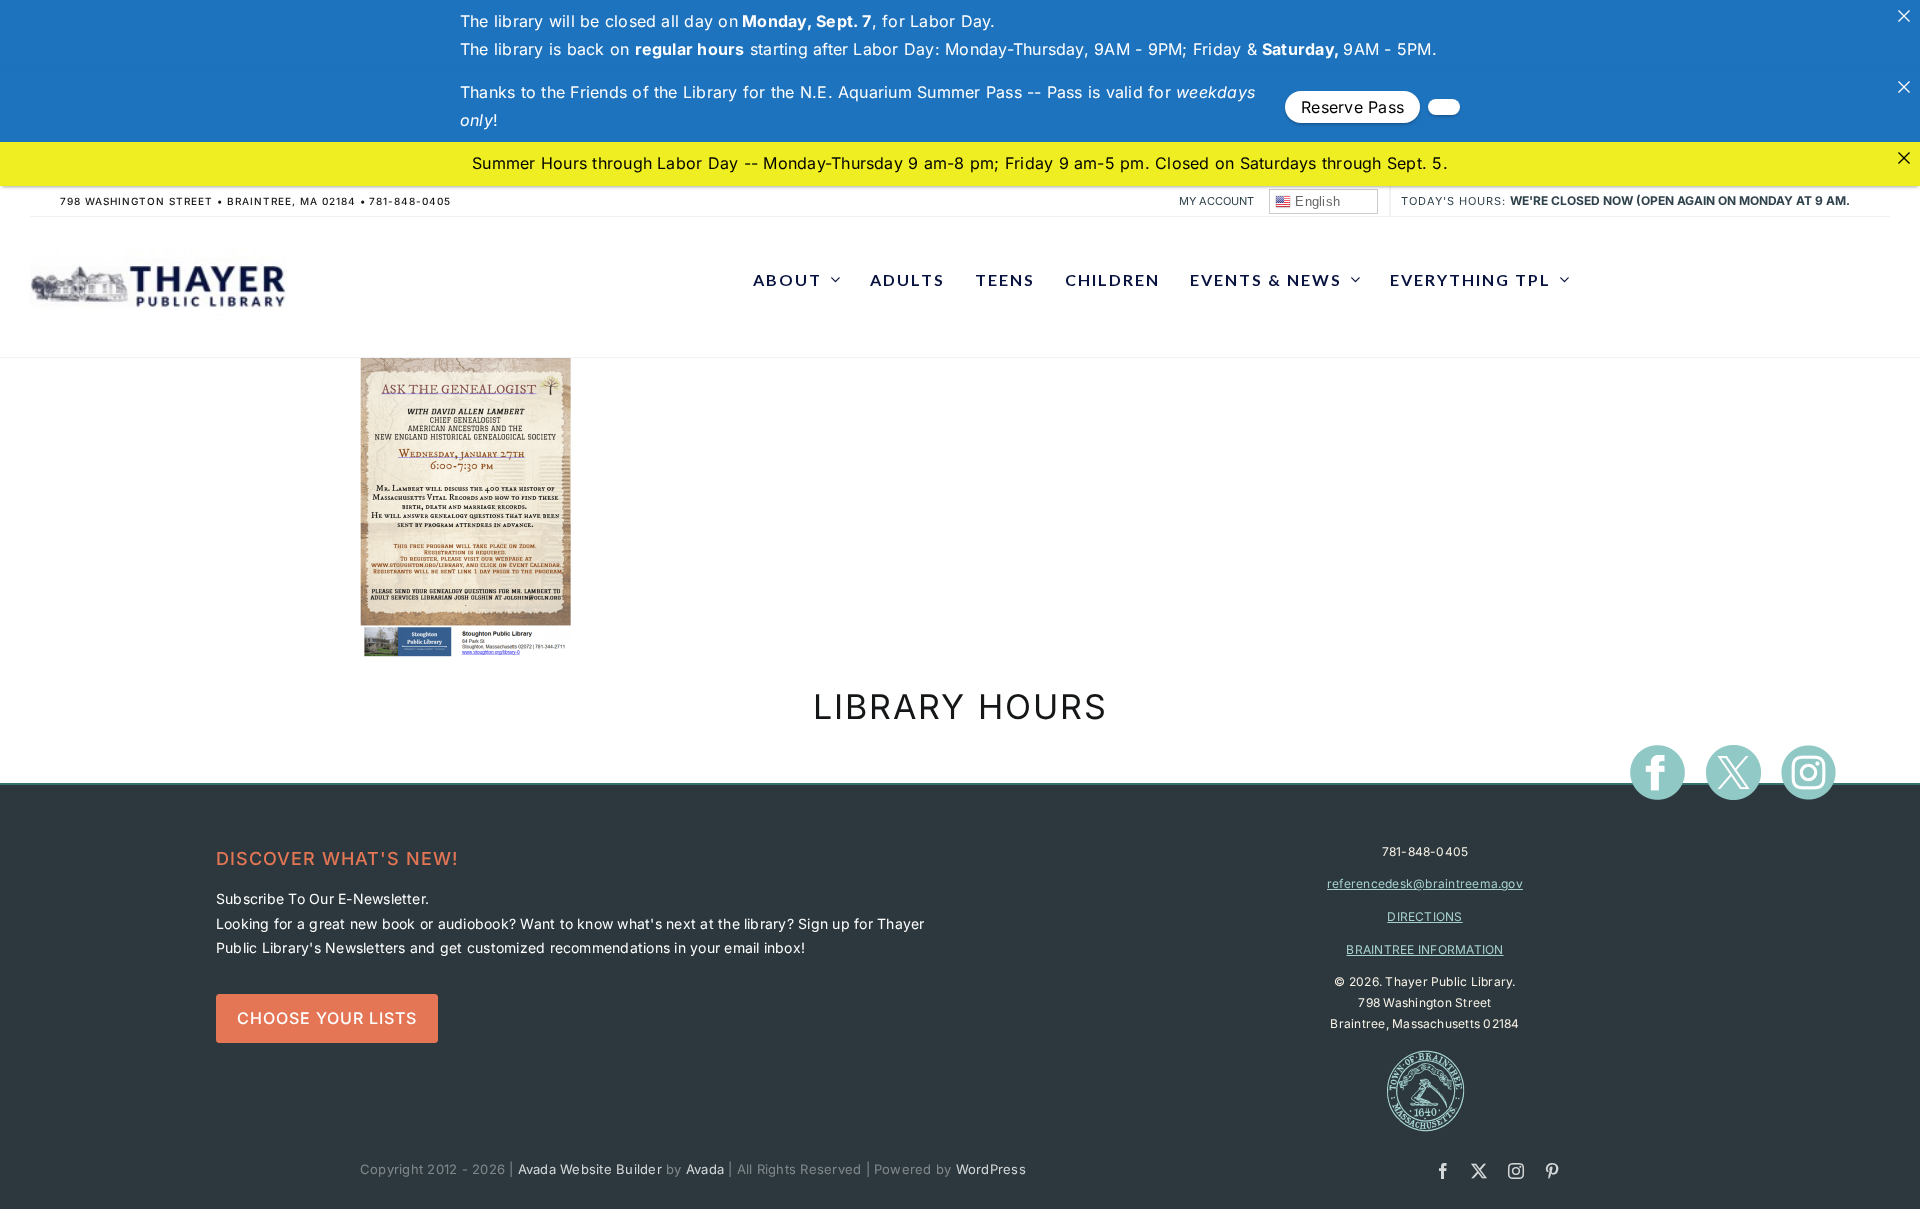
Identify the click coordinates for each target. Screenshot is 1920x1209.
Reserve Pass (1352, 107)
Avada (705, 1169)
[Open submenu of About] (831, 280)
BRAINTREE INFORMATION (1424, 949)
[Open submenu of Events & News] (1351, 280)
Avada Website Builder (590, 1169)
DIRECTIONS (1424, 916)
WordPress (991, 1169)
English (1315, 201)
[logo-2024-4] (158, 255)
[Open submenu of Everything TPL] (1560, 280)
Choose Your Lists (327, 1018)
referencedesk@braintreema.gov (1425, 883)
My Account (1216, 201)
